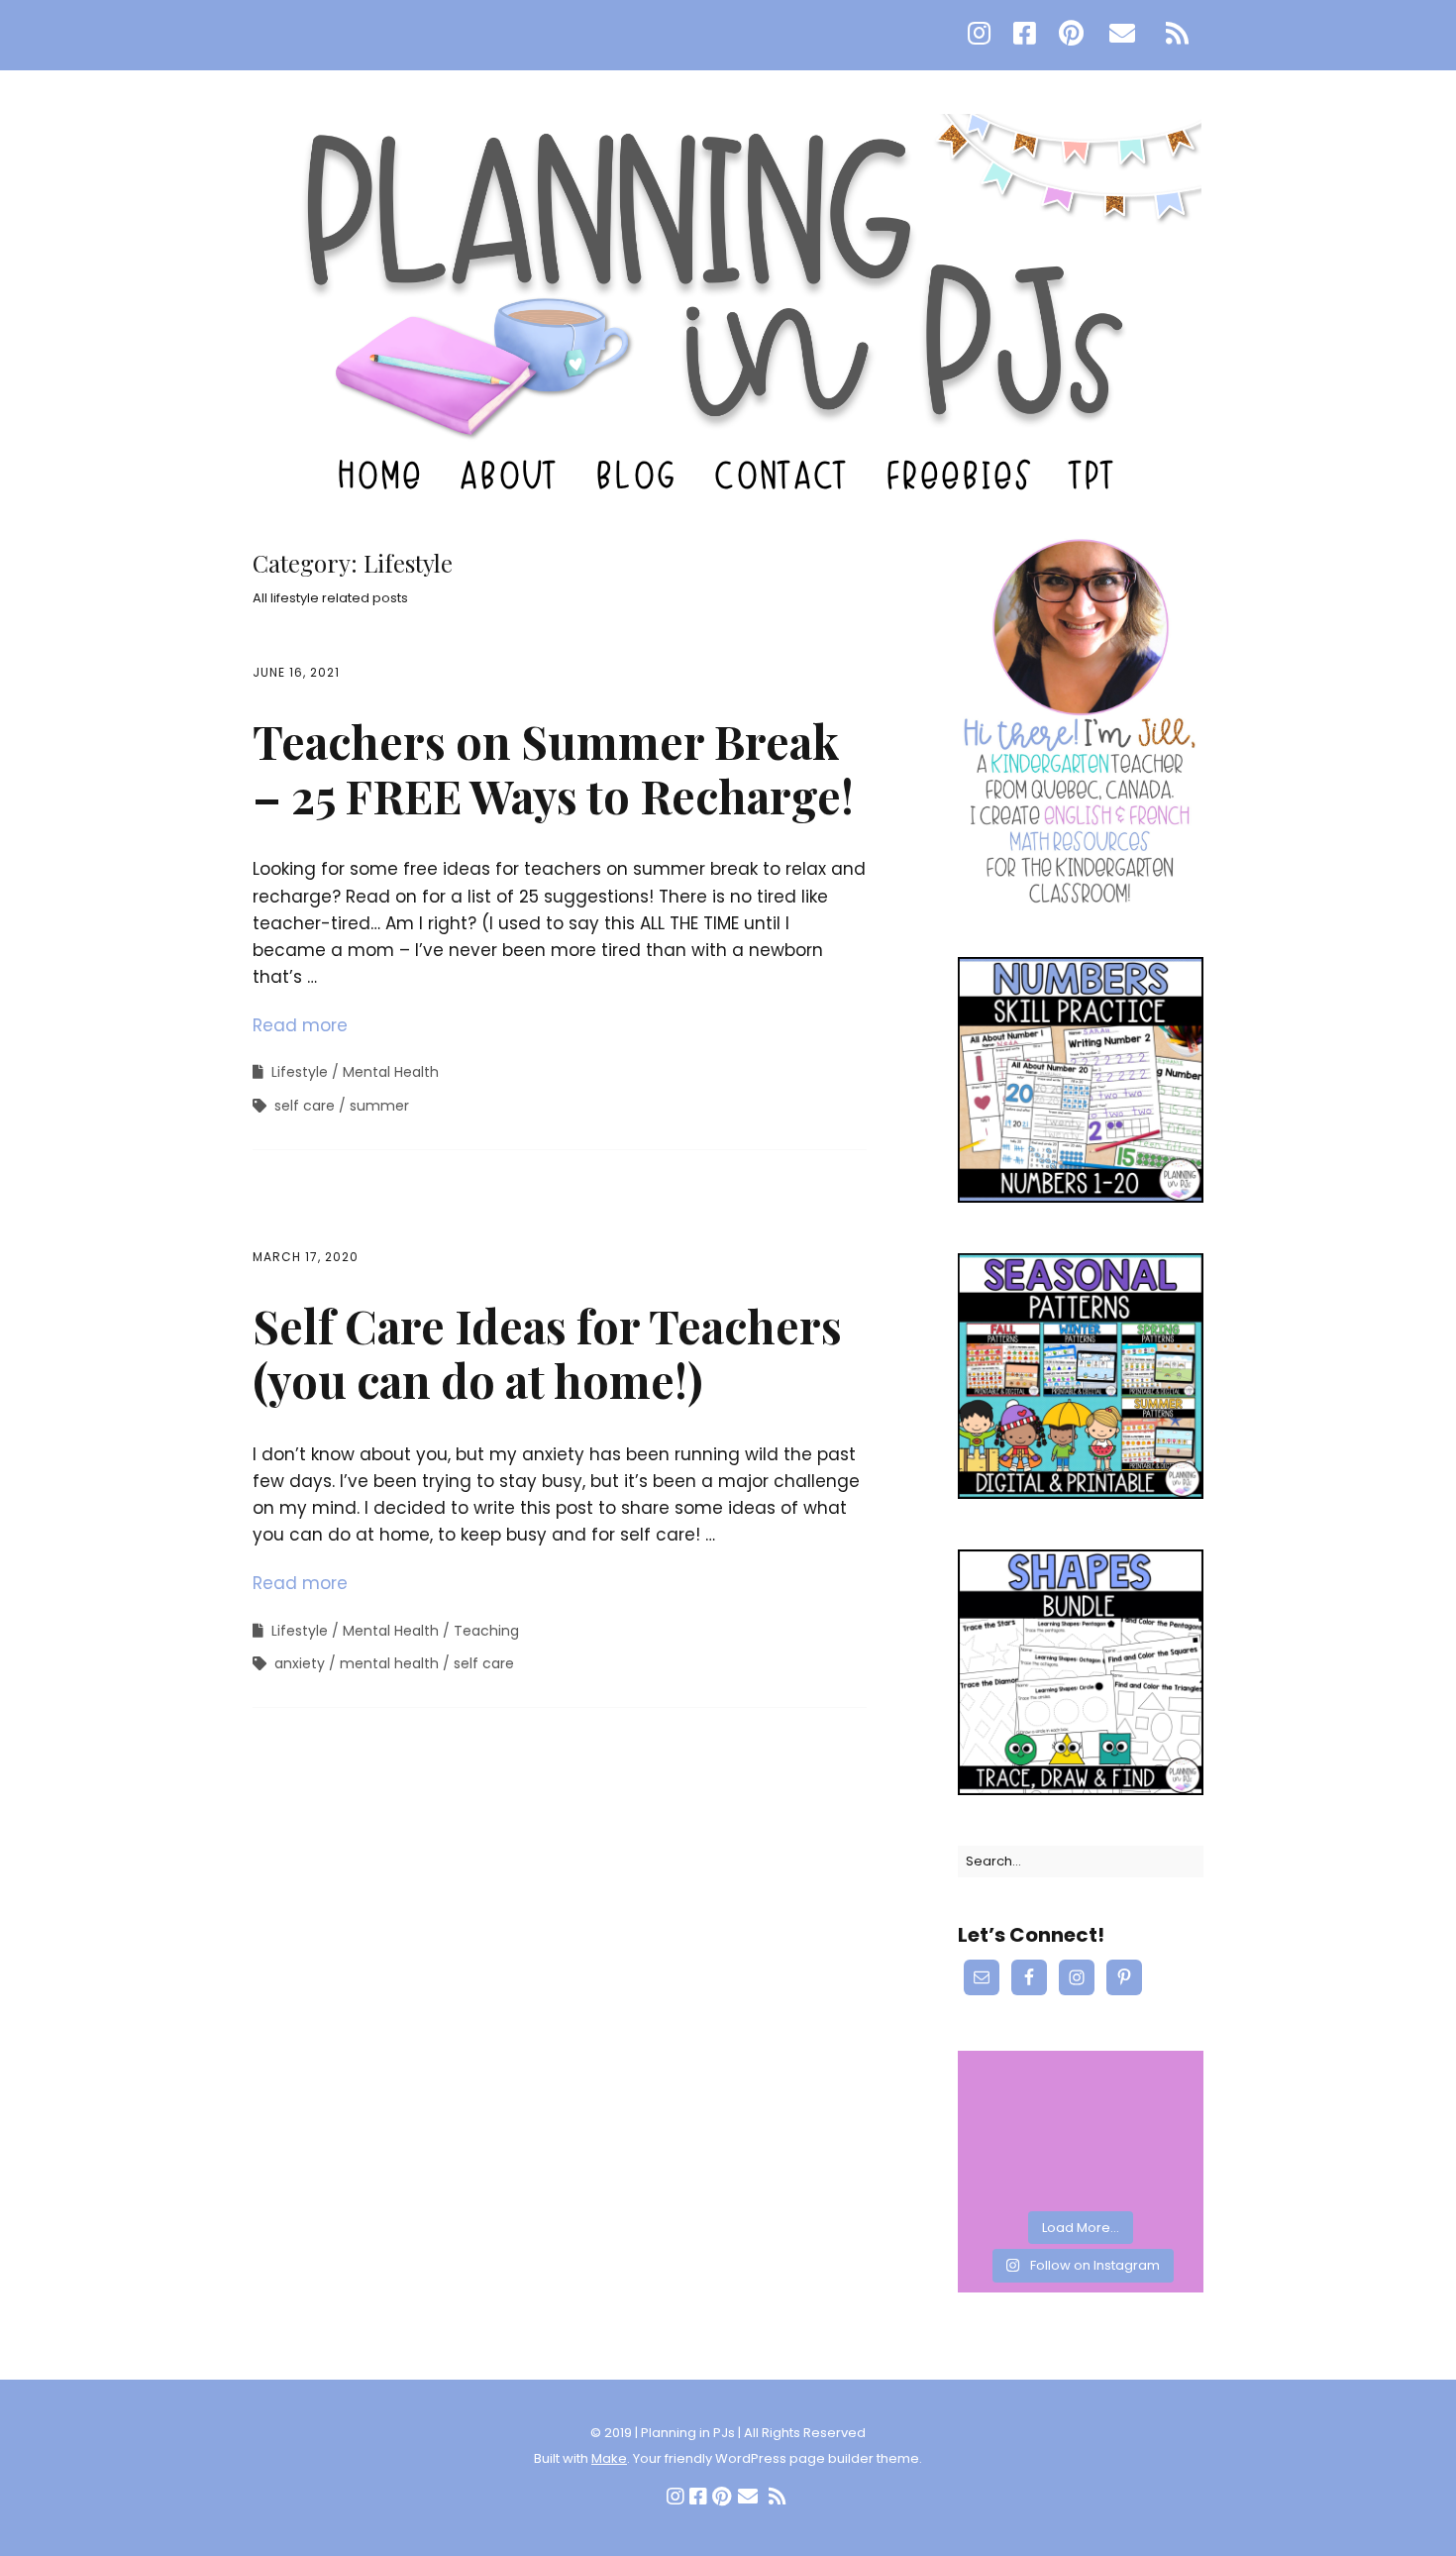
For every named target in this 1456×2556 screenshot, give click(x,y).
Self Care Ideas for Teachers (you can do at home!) (547, 1353)
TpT (1095, 475)
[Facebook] (1025, 35)
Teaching (486, 1631)
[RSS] (1178, 35)
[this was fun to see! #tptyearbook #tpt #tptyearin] (1002, 2129)
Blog (638, 475)
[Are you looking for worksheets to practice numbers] (1159, 2129)
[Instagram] (984, 35)
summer (379, 1106)
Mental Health (391, 1072)
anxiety (300, 1663)
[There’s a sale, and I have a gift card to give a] (1002, 2080)
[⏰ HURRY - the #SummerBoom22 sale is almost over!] (1002, 2177)
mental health (389, 1663)
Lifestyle (300, 1072)
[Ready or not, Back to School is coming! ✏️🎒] (1159, 2177)
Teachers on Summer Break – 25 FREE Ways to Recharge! (553, 768)
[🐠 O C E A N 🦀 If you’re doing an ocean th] (1080, 2129)
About (511, 475)
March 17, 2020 (306, 1257)
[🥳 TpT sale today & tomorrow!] (1080, 2080)
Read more (300, 1025)
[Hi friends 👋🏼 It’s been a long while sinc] (1159, 2080)
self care (305, 1106)
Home (382, 475)
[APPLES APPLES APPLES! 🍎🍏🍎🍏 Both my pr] (1080, 2177)
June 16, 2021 (296, 672)
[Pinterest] (1071, 35)
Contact (783, 475)
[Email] (1123, 35)
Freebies (962, 475)
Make (609, 2458)
